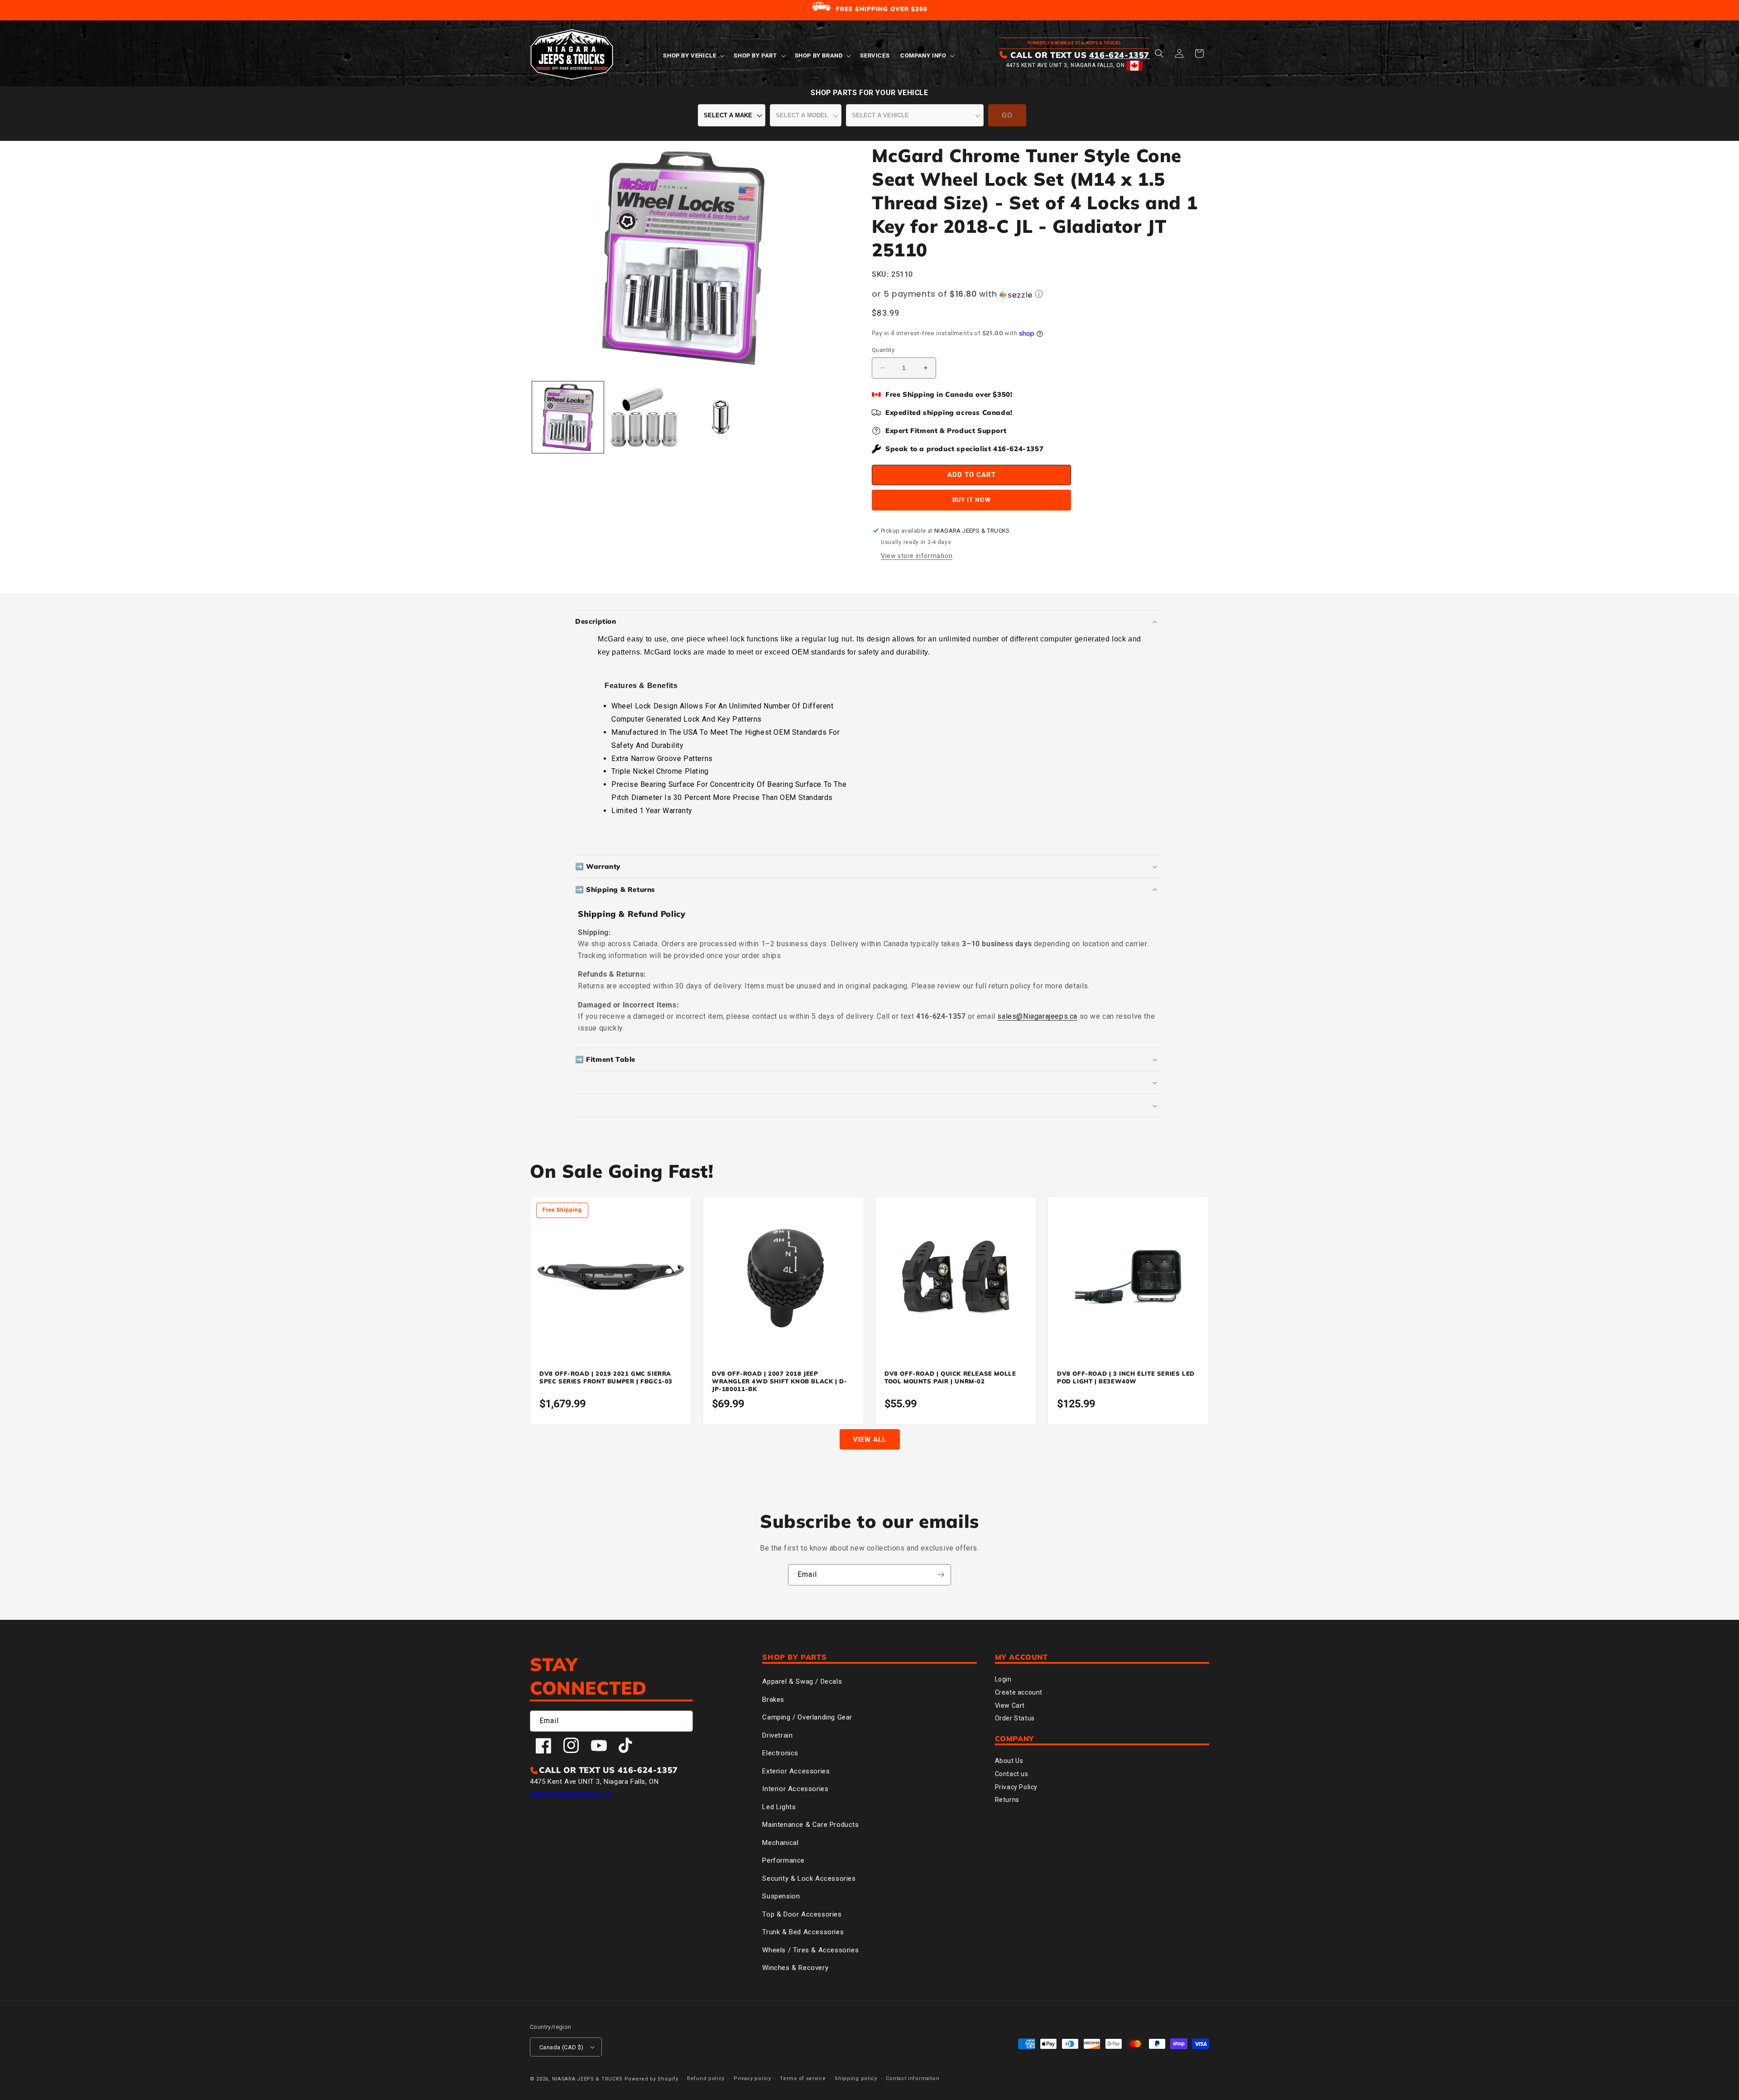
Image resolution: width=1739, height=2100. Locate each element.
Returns (1007, 1800)
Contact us (1012, 1774)
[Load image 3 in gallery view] (721, 417)
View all (870, 1440)
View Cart (1010, 1705)
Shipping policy (856, 2078)
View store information (917, 556)
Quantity (883, 350)
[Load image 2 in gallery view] (644, 417)
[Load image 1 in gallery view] (568, 417)
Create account (1019, 1692)
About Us (1009, 1761)
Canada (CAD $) (562, 2047)
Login (1003, 1679)
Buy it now (972, 500)
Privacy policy (752, 2078)
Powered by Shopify (651, 2079)
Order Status (1015, 1718)
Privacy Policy (1016, 1787)
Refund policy (706, 2078)
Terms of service (803, 2078)
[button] (693, 56)
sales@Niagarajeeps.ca (1037, 1016)
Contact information (913, 2078)
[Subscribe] (941, 1575)
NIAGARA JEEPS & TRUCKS (587, 2079)
